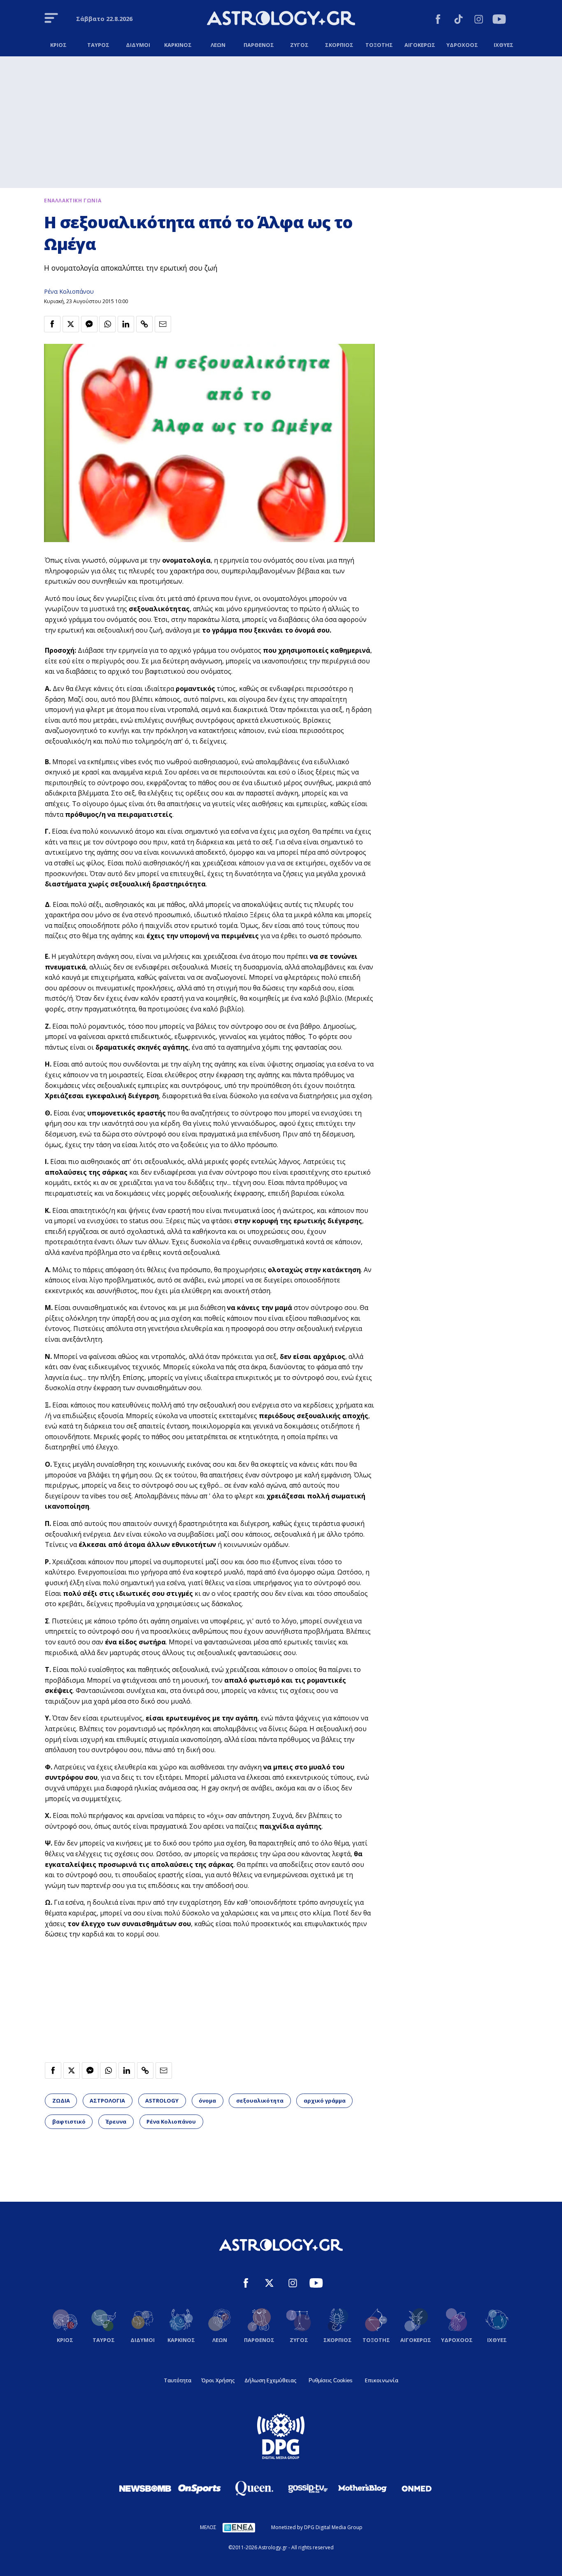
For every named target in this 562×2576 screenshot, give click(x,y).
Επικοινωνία (382, 2380)
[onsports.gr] (200, 2488)
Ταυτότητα (178, 2380)
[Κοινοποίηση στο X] (71, 324)
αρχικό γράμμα (325, 2101)
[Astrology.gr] (281, 19)
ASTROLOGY (162, 2101)
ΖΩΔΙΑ (61, 2101)
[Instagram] (479, 20)
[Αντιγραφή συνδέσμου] (144, 324)
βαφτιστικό (69, 2122)
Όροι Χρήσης (218, 2380)
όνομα (207, 2101)
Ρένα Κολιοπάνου (69, 291)
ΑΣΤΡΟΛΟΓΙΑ (107, 2101)
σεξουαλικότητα (260, 2101)
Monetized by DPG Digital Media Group (317, 2527)
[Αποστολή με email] (163, 324)
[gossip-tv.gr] (308, 2488)
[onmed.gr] (417, 2488)
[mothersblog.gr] (362, 2488)
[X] (269, 2284)
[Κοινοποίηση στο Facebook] (52, 324)
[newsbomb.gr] (145, 2488)
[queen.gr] (254, 2488)
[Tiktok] (459, 20)
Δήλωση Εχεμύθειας (270, 2380)
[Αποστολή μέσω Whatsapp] (107, 324)
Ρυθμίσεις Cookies (331, 2380)
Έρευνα (116, 2122)
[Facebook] (438, 20)
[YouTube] (499, 20)
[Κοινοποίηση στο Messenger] (89, 324)
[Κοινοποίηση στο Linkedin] (126, 324)
